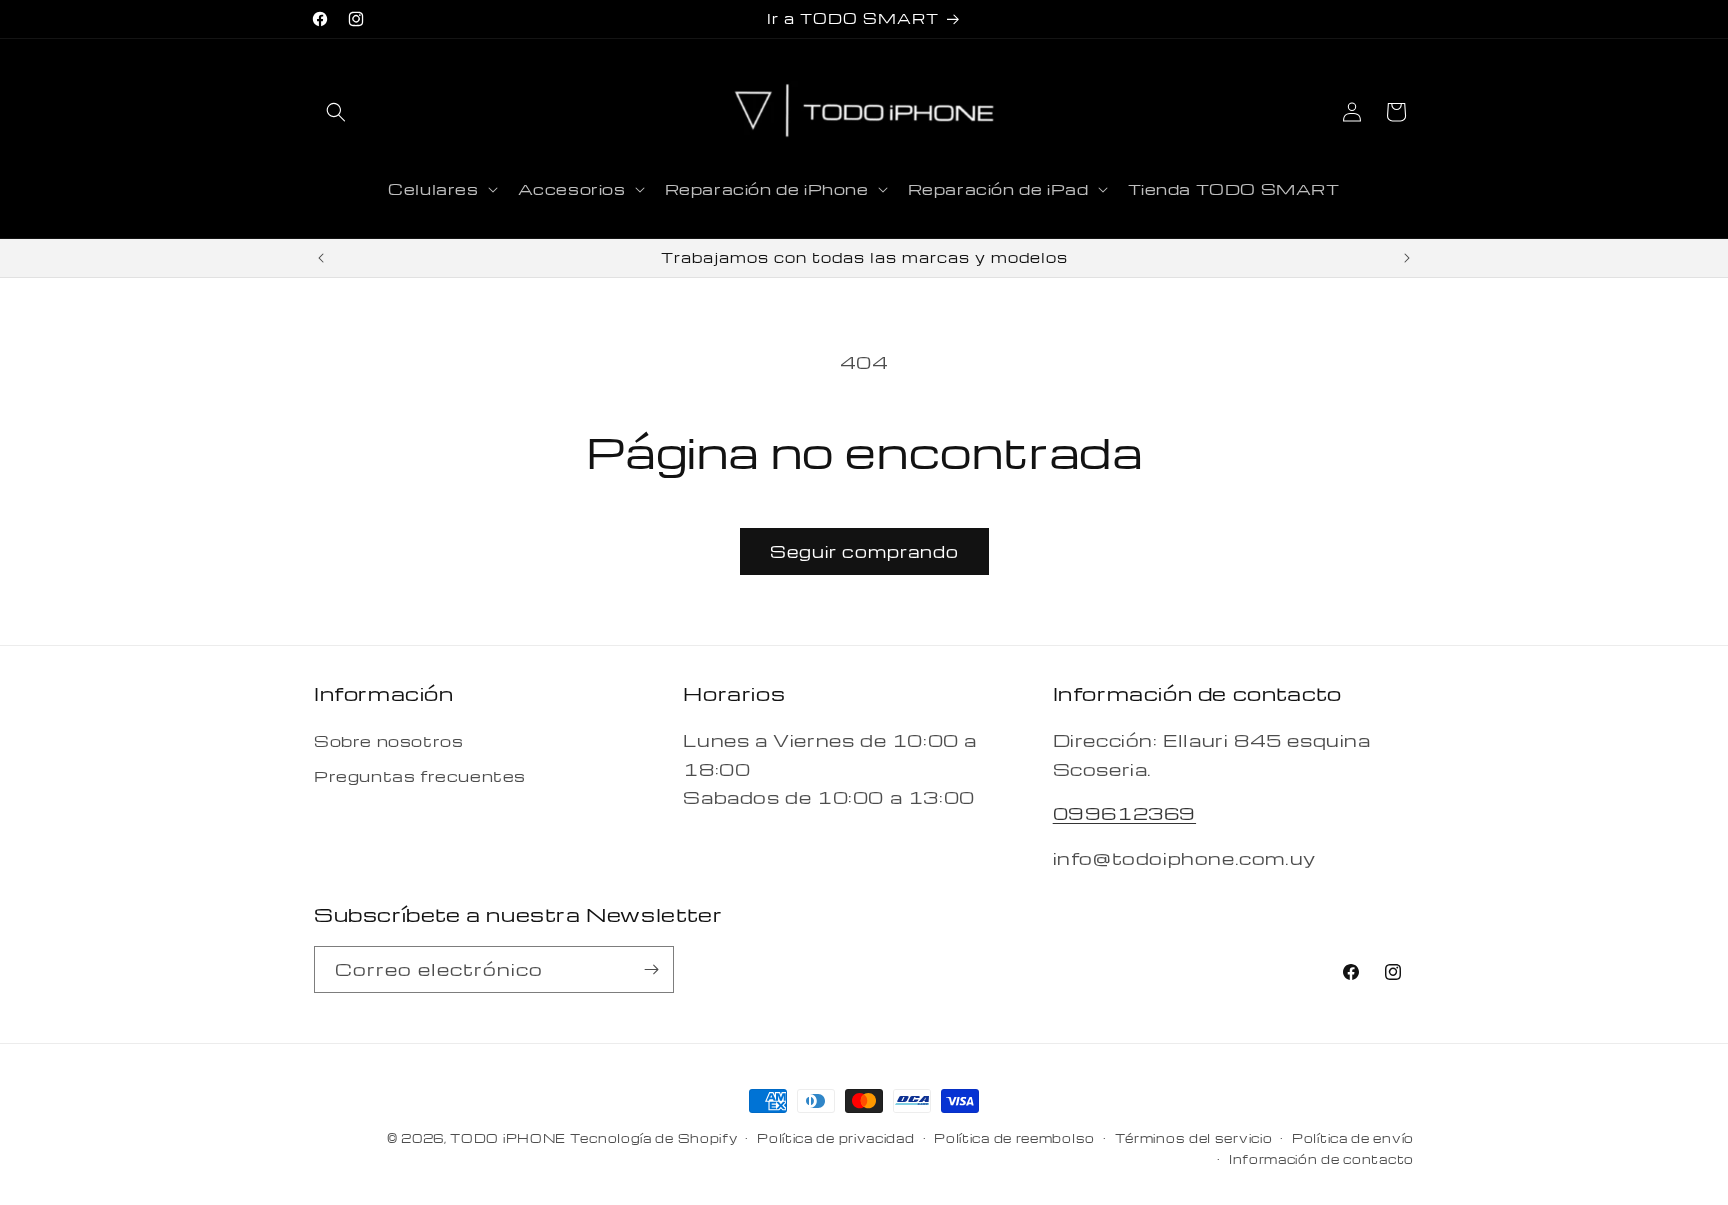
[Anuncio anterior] (321, 258)
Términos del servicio (1194, 1138)
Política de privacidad (835, 1138)
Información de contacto (1321, 1159)
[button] (336, 112)
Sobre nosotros (388, 741)
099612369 (1124, 812)
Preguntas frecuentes (420, 776)
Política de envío (1353, 1138)
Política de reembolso (1014, 1138)
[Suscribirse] (651, 969)
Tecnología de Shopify (654, 1138)
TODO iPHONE (508, 1138)
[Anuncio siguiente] (1407, 258)
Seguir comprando (864, 551)
